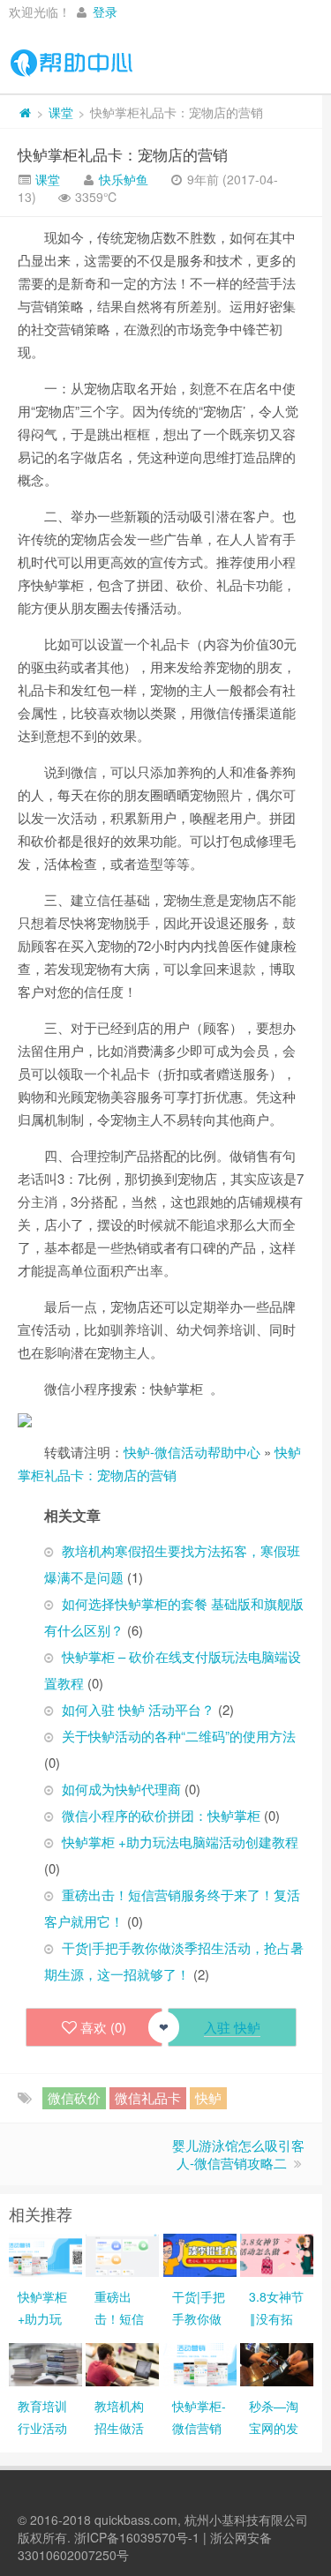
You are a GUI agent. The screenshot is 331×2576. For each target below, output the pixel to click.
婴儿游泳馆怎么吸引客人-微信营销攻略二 (238, 2154)
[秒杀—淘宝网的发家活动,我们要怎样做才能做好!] (277, 2363)
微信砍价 (74, 2097)
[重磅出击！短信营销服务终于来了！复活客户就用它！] (122, 2253)
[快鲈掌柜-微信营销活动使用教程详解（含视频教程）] (200, 2363)
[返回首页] (25, 112)
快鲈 (208, 2097)
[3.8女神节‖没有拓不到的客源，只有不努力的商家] (277, 2253)
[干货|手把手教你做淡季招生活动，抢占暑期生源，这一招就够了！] (200, 2253)
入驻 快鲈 (232, 2027)
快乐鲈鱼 (124, 179)
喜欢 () (103, 2027)
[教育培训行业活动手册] (45, 2363)
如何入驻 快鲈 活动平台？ (138, 1709)
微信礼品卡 (148, 2097)
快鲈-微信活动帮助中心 (192, 1452)
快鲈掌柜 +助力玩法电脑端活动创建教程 (180, 1842)
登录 (105, 11)
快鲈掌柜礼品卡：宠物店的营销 (123, 154)
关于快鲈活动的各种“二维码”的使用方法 (179, 1736)
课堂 (61, 112)
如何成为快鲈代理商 (121, 1789)
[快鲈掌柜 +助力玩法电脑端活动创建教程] (45, 2253)
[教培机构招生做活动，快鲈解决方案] (122, 2363)
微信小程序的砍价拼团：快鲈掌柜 (161, 1815)
